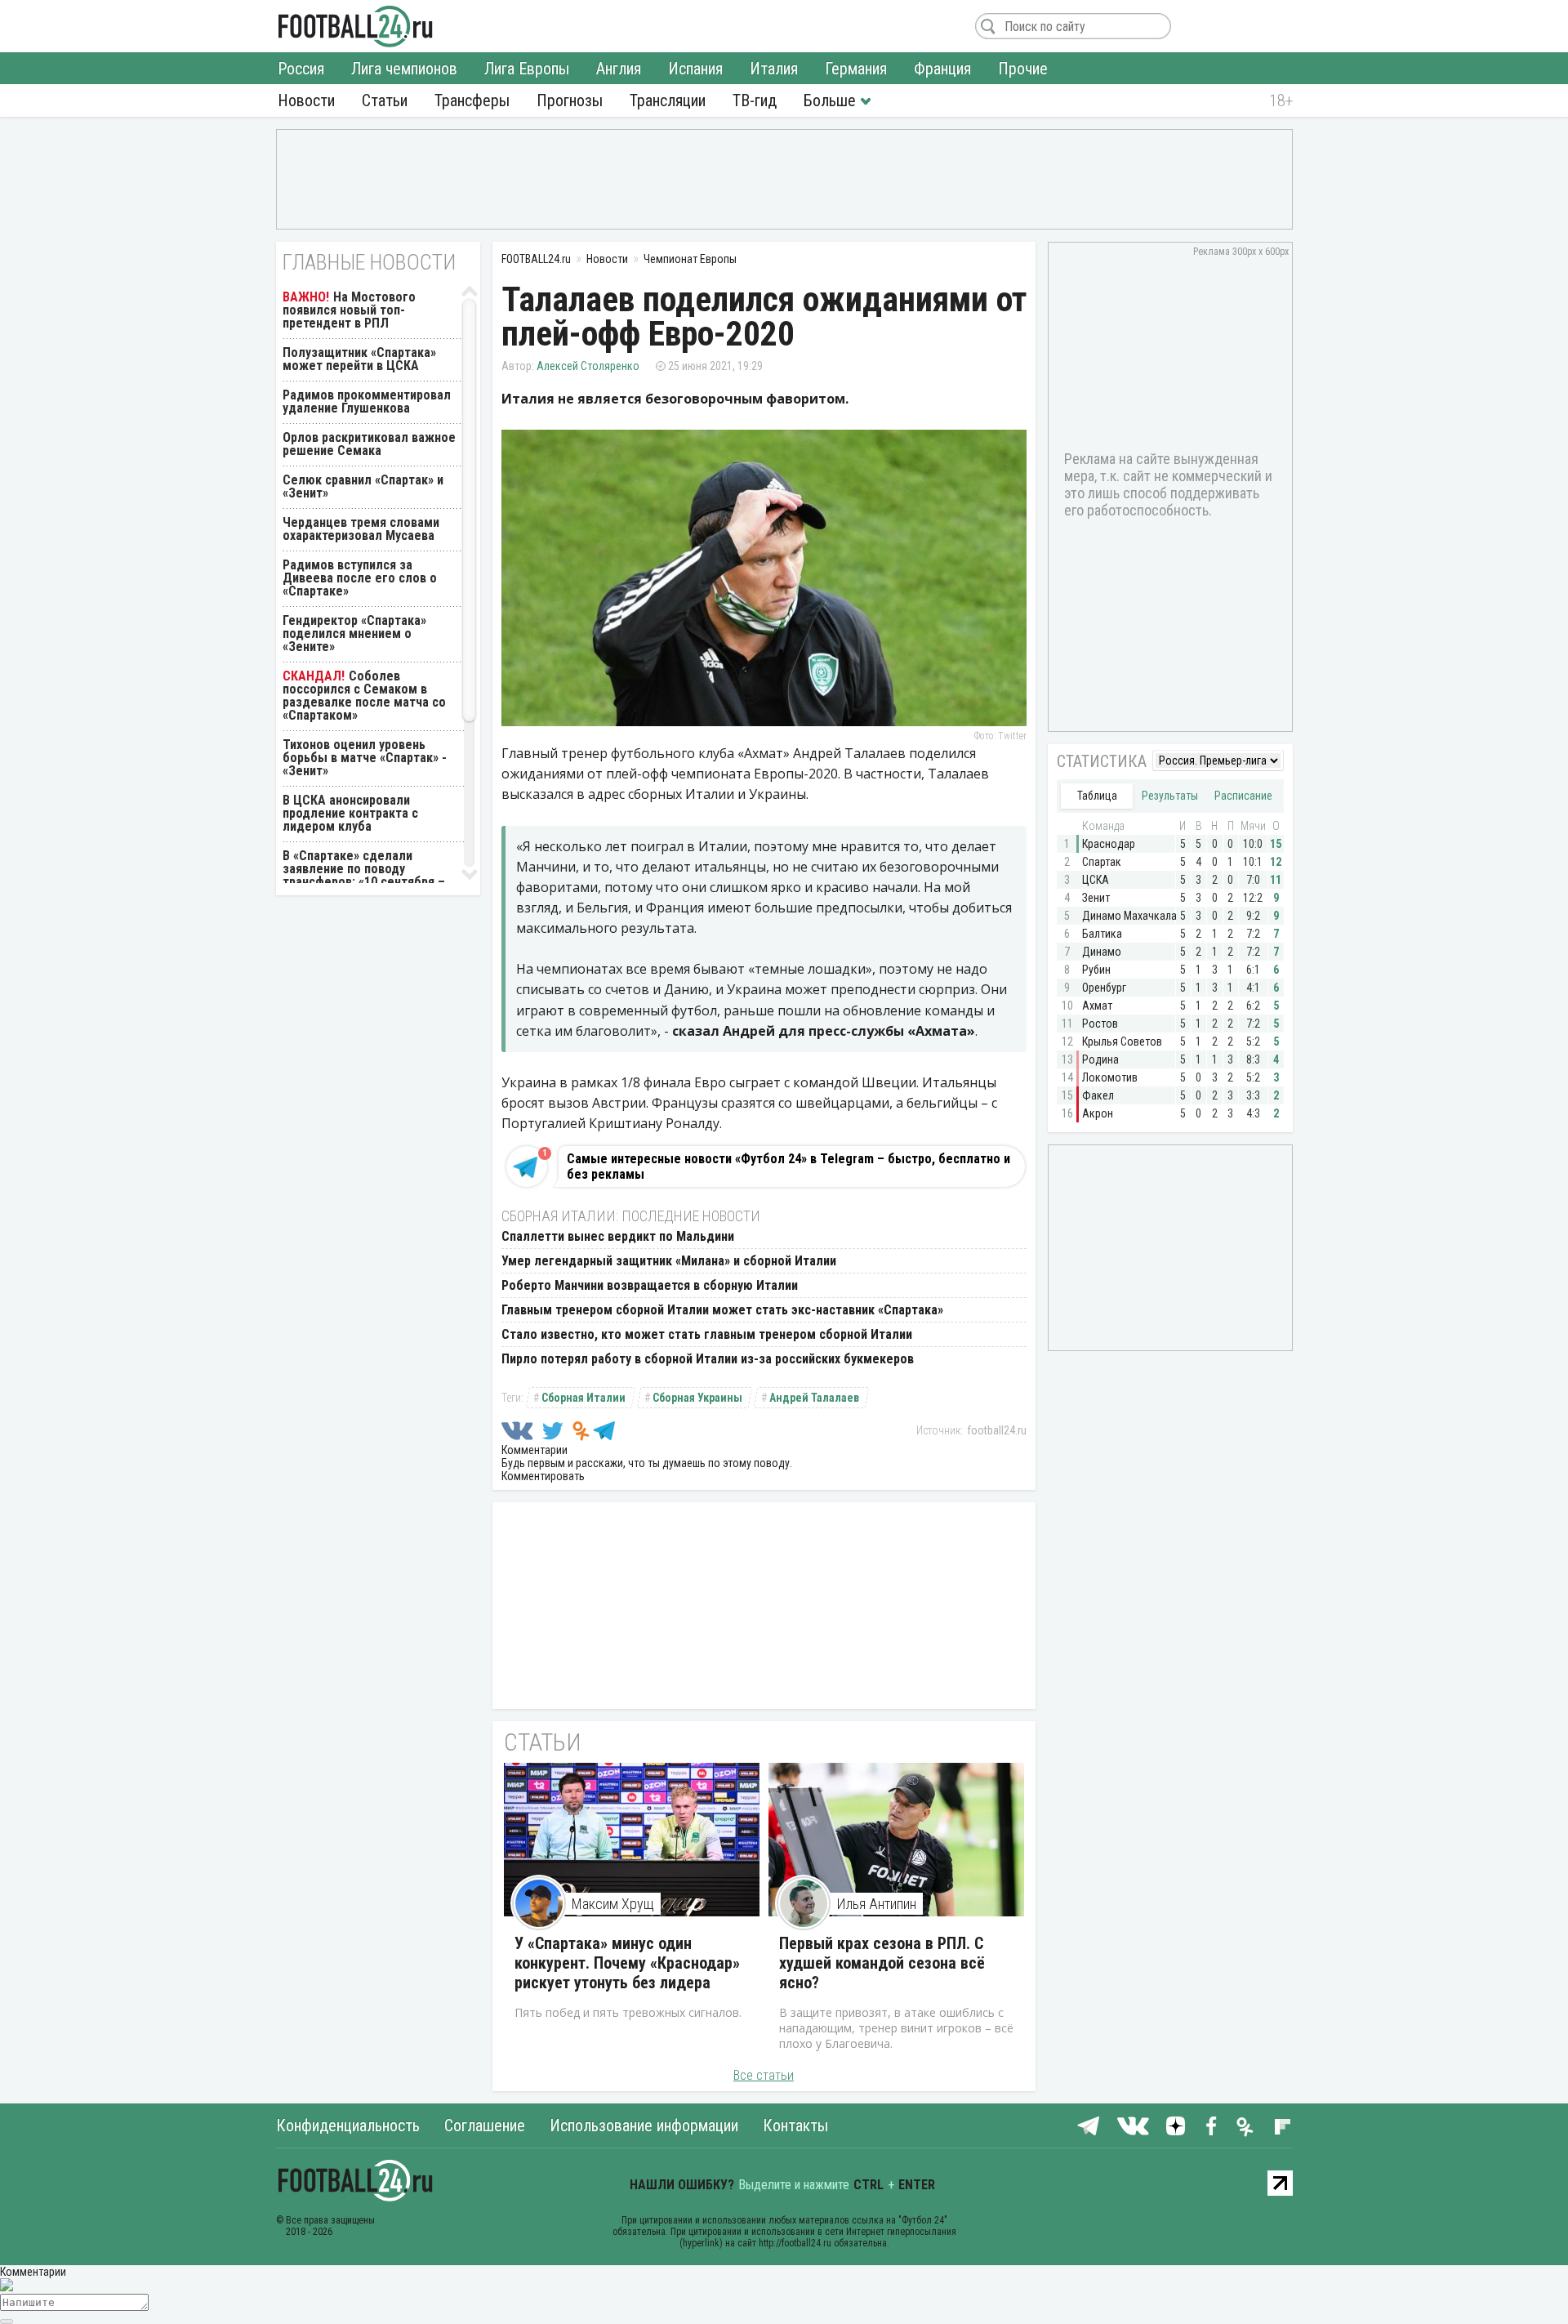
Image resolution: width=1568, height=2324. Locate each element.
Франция (942, 69)
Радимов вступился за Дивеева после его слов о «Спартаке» (360, 578)
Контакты (795, 2126)
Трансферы (472, 100)
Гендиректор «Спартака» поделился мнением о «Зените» (354, 633)
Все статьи (764, 2075)
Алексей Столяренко (588, 366)
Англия (619, 69)
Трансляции (668, 100)
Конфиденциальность (348, 2126)
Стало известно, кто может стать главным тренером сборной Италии (707, 1334)
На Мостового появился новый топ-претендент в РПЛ (349, 310)
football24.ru (997, 1430)
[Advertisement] (784, 178)
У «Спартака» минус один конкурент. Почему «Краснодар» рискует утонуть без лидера (627, 1963)
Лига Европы (527, 69)
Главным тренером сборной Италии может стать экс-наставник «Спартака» (722, 1310)
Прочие (1023, 69)
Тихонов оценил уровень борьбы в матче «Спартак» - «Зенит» (365, 758)
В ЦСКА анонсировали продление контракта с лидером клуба (350, 813)
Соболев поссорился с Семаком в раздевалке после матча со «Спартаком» (364, 696)
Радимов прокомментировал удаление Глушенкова (367, 401)
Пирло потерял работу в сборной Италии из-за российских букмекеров (708, 1359)
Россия (301, 69)
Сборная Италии (584, 1398)
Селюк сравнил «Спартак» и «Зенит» (363, 486)
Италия (774, 69)
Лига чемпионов (404, 69)
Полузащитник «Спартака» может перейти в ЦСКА (359, 359)
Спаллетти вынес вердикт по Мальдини (618, 1236)
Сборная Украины (697, 1398)
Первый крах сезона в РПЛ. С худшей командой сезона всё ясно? (882, 1963)
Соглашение (485, 2126)
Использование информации (644, 2126)
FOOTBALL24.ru (356, 26)
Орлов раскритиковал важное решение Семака (369, 444)
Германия (856, 69)
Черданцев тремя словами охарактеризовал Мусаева (361, 529)
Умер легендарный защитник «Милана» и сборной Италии (669, 1261)
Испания (695, 69)
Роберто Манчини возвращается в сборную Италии (650, 1285)
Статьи (385, 100)
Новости (306, 100)
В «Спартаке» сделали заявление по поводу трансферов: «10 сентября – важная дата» (364, 875)
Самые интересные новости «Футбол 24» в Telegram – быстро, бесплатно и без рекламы (788, 1166)
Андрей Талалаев (814, 1398)
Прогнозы (570, 100)
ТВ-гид (755, 100)
